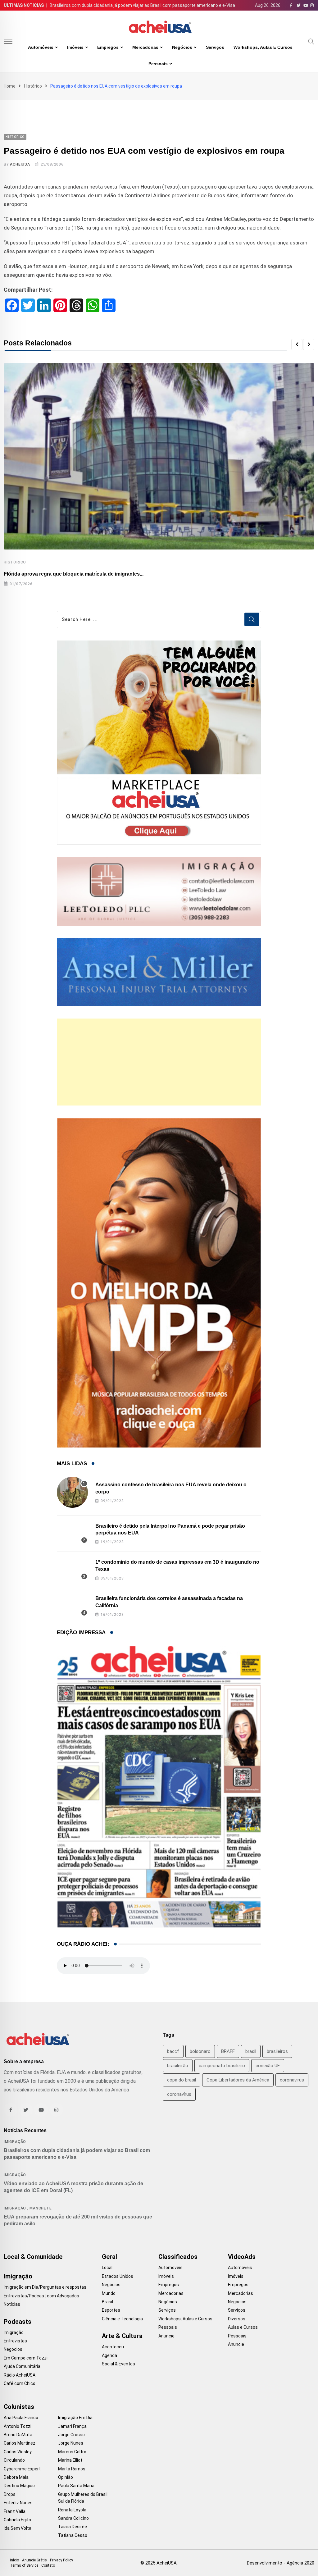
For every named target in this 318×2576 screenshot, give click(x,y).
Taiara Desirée (73, 2527)
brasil (251, 2051)
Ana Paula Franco (21, 2418)
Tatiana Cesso (73, 2535)
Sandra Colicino (73, 2518)
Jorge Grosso (71, 2435)
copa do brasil (182, 2080)
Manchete (41, 2208)
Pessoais (158, 64)
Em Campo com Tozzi (26, 2358)
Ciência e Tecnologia (122, 2319)
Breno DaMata (18, 2435)
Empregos (108, 47)
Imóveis (75, 47)
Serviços (215, 47)
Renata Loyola (72, 2510)
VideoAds (242, 2257)
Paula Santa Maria (76, 2486)
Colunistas (19, 2407)
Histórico (33, 86)
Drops (10, 2494)
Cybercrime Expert (22, 2469)
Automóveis (41, 47)
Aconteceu (113, 2347)
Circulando (14, 2460)
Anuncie (166, 2336)
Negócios (182, 47)
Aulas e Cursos (243, 2327)
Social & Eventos (118, 2364)
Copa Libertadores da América (238, 2080)
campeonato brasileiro (222, 2066)
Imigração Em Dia (75, 2418)
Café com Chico (20, 2383)
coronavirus (292, 2080)
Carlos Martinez (20, 2443)
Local (107, 2268)
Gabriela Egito (17, 2520)
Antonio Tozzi (18, 2426)
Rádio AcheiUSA (20, 2375)
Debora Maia (16, 2477)
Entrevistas (15, 2341)
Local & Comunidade (33, 2257)
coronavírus (179, 2094)
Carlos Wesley (18, 2452)
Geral (109, 2257)
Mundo (109, 2293)
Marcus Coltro (72, 2452)
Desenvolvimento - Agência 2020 (281, 2563)
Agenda (109, 2355)
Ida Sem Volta (18, 2528)
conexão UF (268, 2066)
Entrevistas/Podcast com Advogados (41, 2296)
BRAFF (228, 2051)
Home (10, 86)
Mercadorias (145, 47)
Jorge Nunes (71, 2443)
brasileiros (277, 2051)
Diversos (237, 2319)
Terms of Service (24, 2565)
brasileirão (178, 2066)
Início (14, 2560)
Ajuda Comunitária (22, 2366)
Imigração (15, 2142)
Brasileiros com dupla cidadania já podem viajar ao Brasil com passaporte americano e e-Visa (142, 5)
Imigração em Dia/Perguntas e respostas (45, 2287)
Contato (48, 2565)
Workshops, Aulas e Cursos (263, 47)
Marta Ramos (72, 2469)
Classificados (178, 2257)
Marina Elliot (70, 2460)
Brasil (107, 2302)
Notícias (12, 2304)
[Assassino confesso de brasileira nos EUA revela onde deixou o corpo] (72, 1492)
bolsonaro (200, 2051)
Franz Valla (15, 2511)
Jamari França (72, 2426)
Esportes (111, 2310)
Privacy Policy (61, 2560)
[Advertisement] (159, 1062)
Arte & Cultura (122, 2336)
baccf (173, 2051)
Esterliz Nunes (18, 2503)
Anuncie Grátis (34, 2560)
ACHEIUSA (20, 164)
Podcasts (18, 2322)
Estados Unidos (118, 2276)
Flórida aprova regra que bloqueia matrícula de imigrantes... (74, 574)
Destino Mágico (19, 2486)
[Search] (311, 41)
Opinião (66, 2477)
